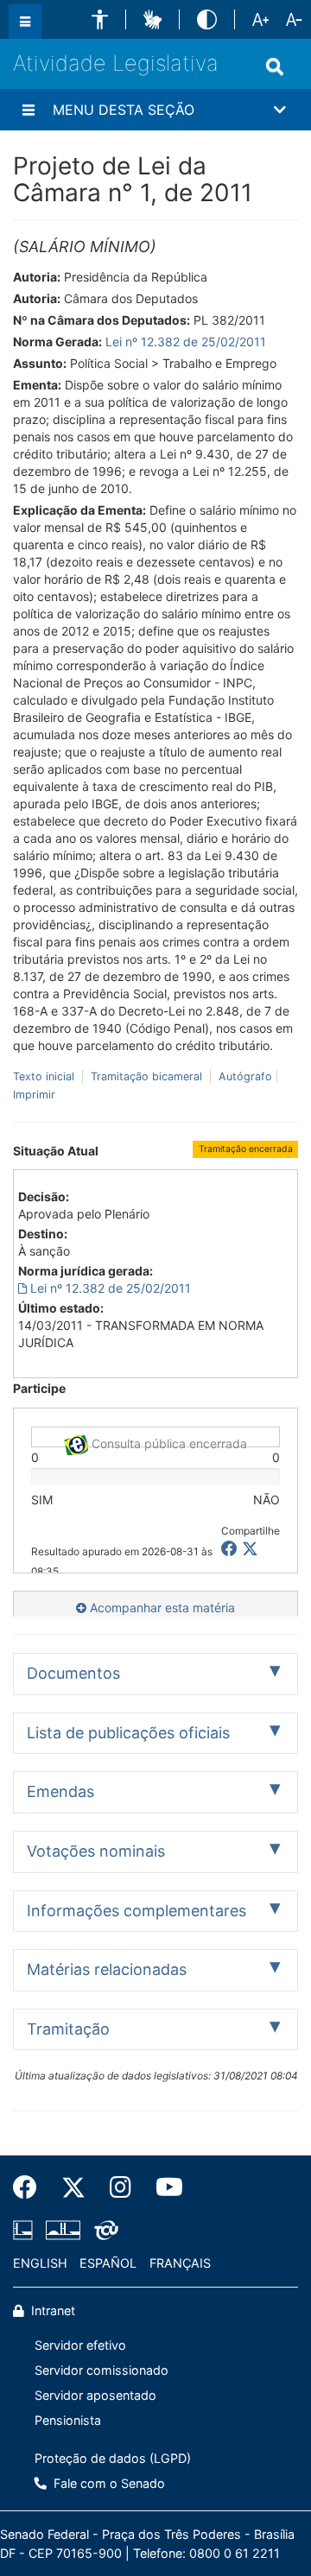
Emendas (60, 1791)
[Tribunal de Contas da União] (103, 2230)
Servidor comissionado (102, 2370)
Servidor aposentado (95, 2395)
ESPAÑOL (108, 2263)
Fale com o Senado (108, 2483)
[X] (250, 1549)
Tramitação (68, 2029)
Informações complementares (136, 1911)
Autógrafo (244, 1076)
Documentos (73, 1673)
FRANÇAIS (180, 2263)
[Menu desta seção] (29, 110)
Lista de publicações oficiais (128, 1733)
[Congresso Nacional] (63, 2230)
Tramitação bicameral (146, 1076)
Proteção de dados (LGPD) (113, 2458)
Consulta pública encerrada (168, 1442)
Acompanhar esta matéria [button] (161, 1608)
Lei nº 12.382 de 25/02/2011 (186, 342)
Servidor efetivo (80, 2345)
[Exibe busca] (275, 66)
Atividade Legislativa (116, 63)
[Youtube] (163, 2187)
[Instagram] (121, 2187)
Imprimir (34, 1095)
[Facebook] (31, 2187)
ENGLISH (40, 2263)
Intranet (51, 2310)
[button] (100, 19)
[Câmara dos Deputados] (26, 2230)
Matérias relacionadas (107, 1969)
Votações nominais (96, 1851)
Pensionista (68, 2420)
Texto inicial (45, 1076)
